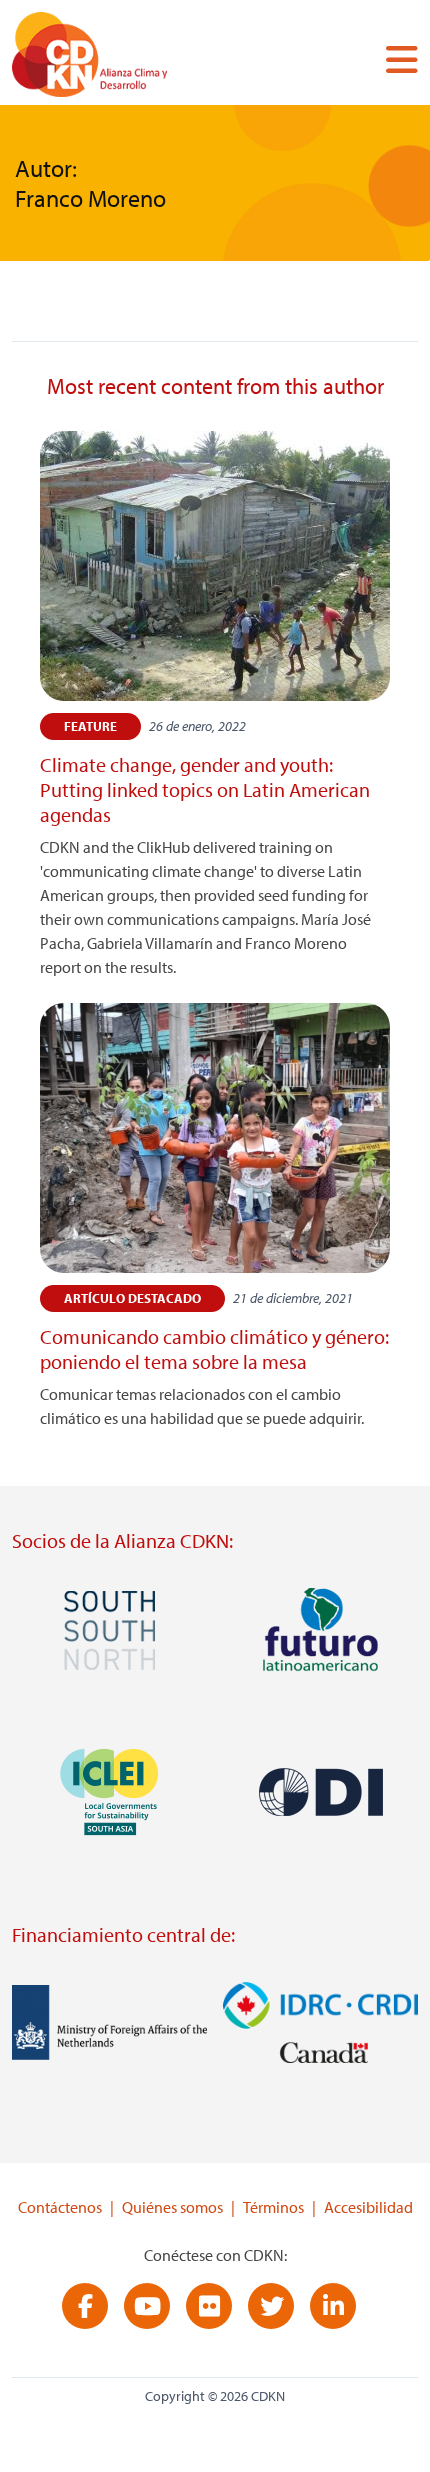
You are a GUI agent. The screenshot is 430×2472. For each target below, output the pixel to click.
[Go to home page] (137, 58)
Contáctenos (60, 2207)
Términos (273, 2207)
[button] (394, 59)
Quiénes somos (172, 2207)
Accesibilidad (368, 2207)
